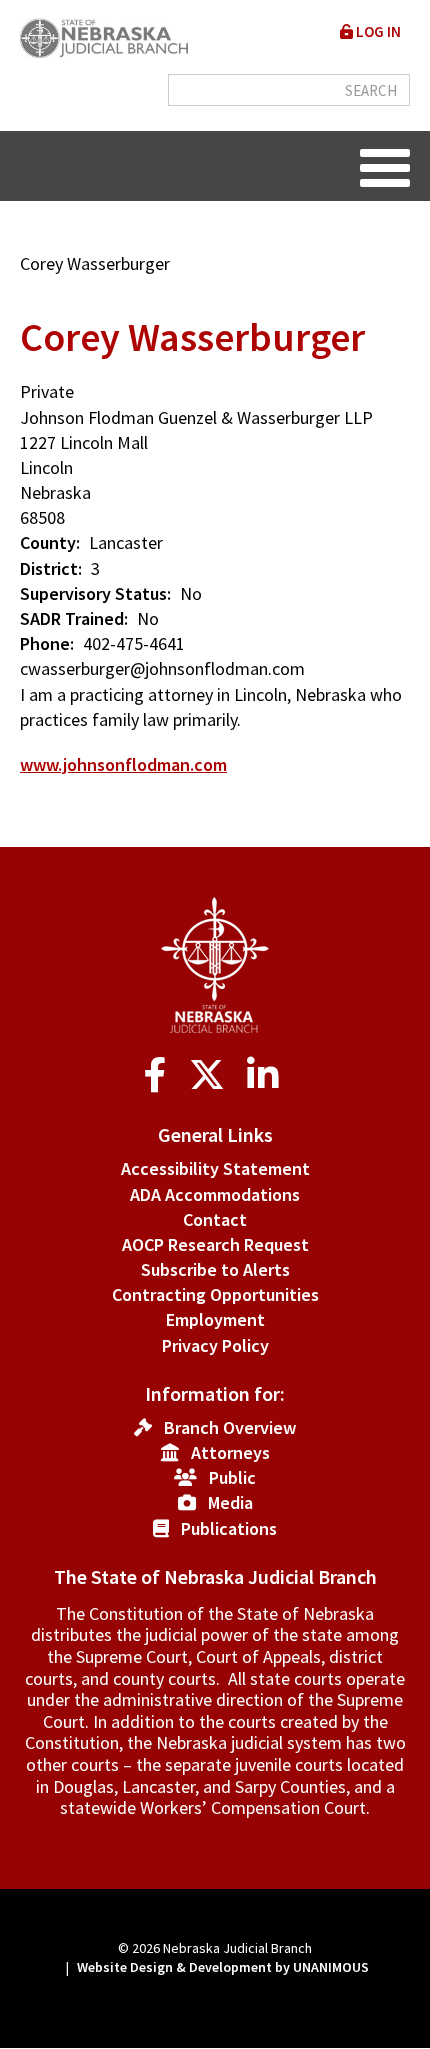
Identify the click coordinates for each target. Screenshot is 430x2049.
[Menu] (385, 166)
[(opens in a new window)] (159, 1075)
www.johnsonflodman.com (123, 764)
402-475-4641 (134, 643)
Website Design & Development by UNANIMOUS (223, 1967)
